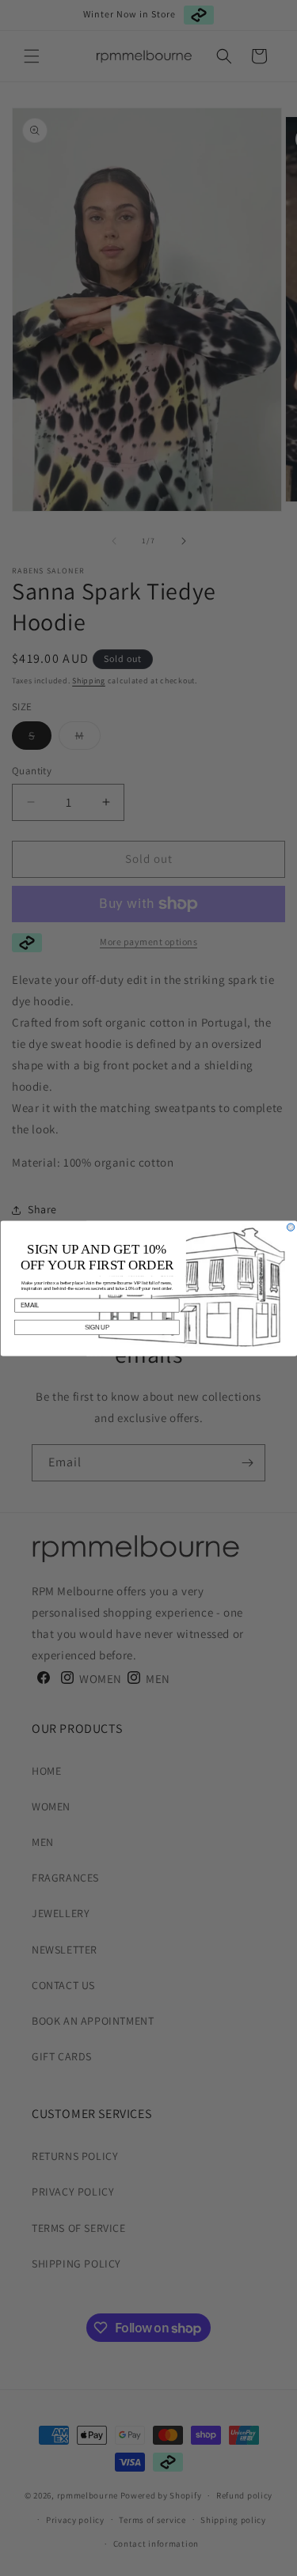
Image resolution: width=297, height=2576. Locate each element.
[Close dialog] (290, 1226)
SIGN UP (96, 1327)
